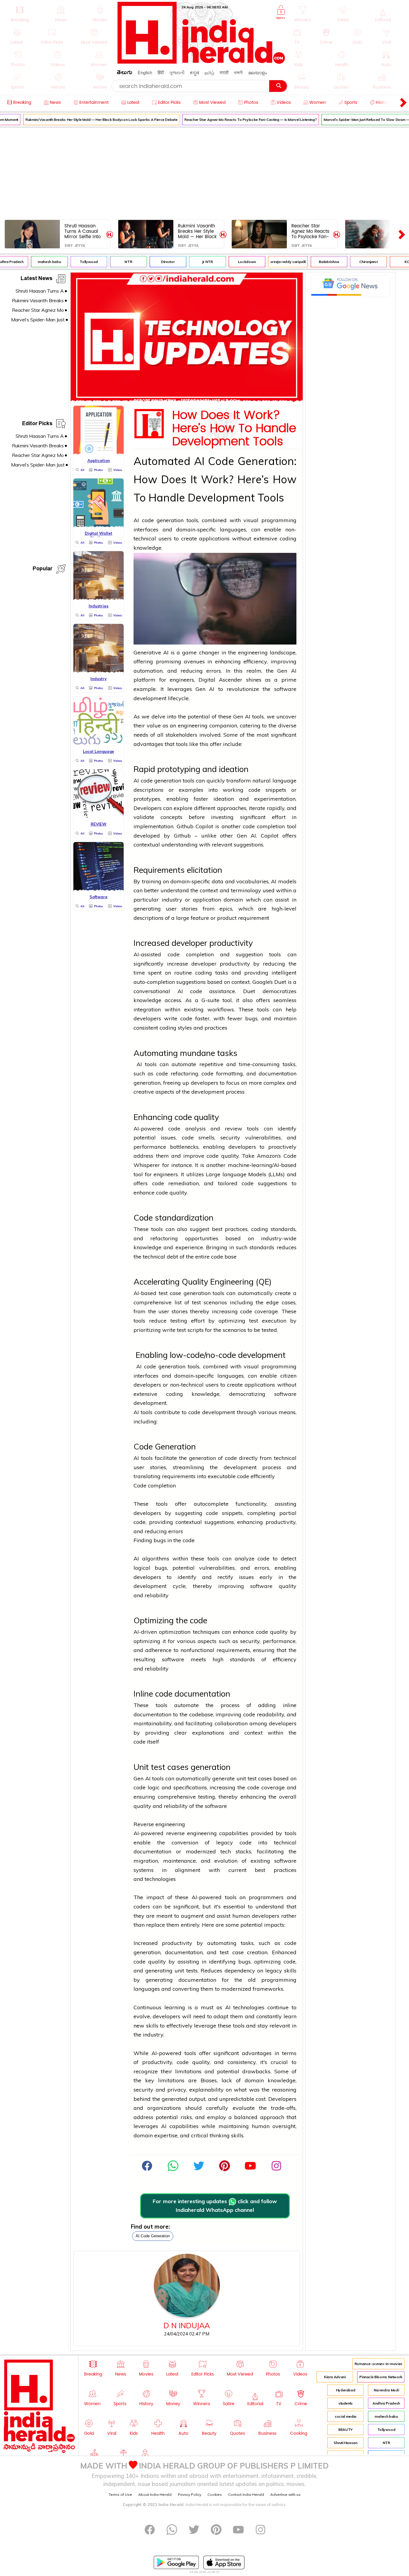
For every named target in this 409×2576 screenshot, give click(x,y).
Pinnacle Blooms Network (381, 2377)
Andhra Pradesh (386, 2403)
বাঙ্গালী (238, 73)
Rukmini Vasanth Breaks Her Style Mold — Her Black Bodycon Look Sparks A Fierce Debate (90, 120)
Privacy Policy (190, 2494)
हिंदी (161, 73)
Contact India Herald (246, 2494)
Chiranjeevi (357, 262)
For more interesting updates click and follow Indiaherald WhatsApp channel (215, 2206)
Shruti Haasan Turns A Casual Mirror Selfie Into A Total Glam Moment (82, 231)
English (145, 73)
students (346, 2403)
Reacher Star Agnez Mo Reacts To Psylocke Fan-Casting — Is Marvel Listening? (239, 120)
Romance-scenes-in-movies (378, 2364)
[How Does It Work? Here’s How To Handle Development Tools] (187, 400)
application (207, 900)
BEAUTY (346, 2430)
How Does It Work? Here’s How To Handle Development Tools (234, 428)
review (234, 1129)
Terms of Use (120, 2494)
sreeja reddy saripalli (276, 262)
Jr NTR (196, 262)
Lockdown (235, 262)
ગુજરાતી (177, 73)
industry (172, 900)
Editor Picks (37, 424)
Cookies (215, 2494)
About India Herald (155, 2494)
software (285, 689)
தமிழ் (209, 73)
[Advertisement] (205, 172)
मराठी (224, 73)
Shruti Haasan (345, 2443)
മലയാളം (257, 73)
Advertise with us (285, 2494)
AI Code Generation (153, 2236)
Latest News (37, 279)
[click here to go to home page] (202, 62)
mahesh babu (38, 262)
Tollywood (77, 262)
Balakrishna (318, 262)
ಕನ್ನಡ (194, 73)
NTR (117, 262)
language (284, 781)
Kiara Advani (335, 2377)
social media (346, 2416)
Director (156, 262)
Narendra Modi (386, 2390)
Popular (43, 570)
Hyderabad (346, 2390)
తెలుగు (125, 73)
